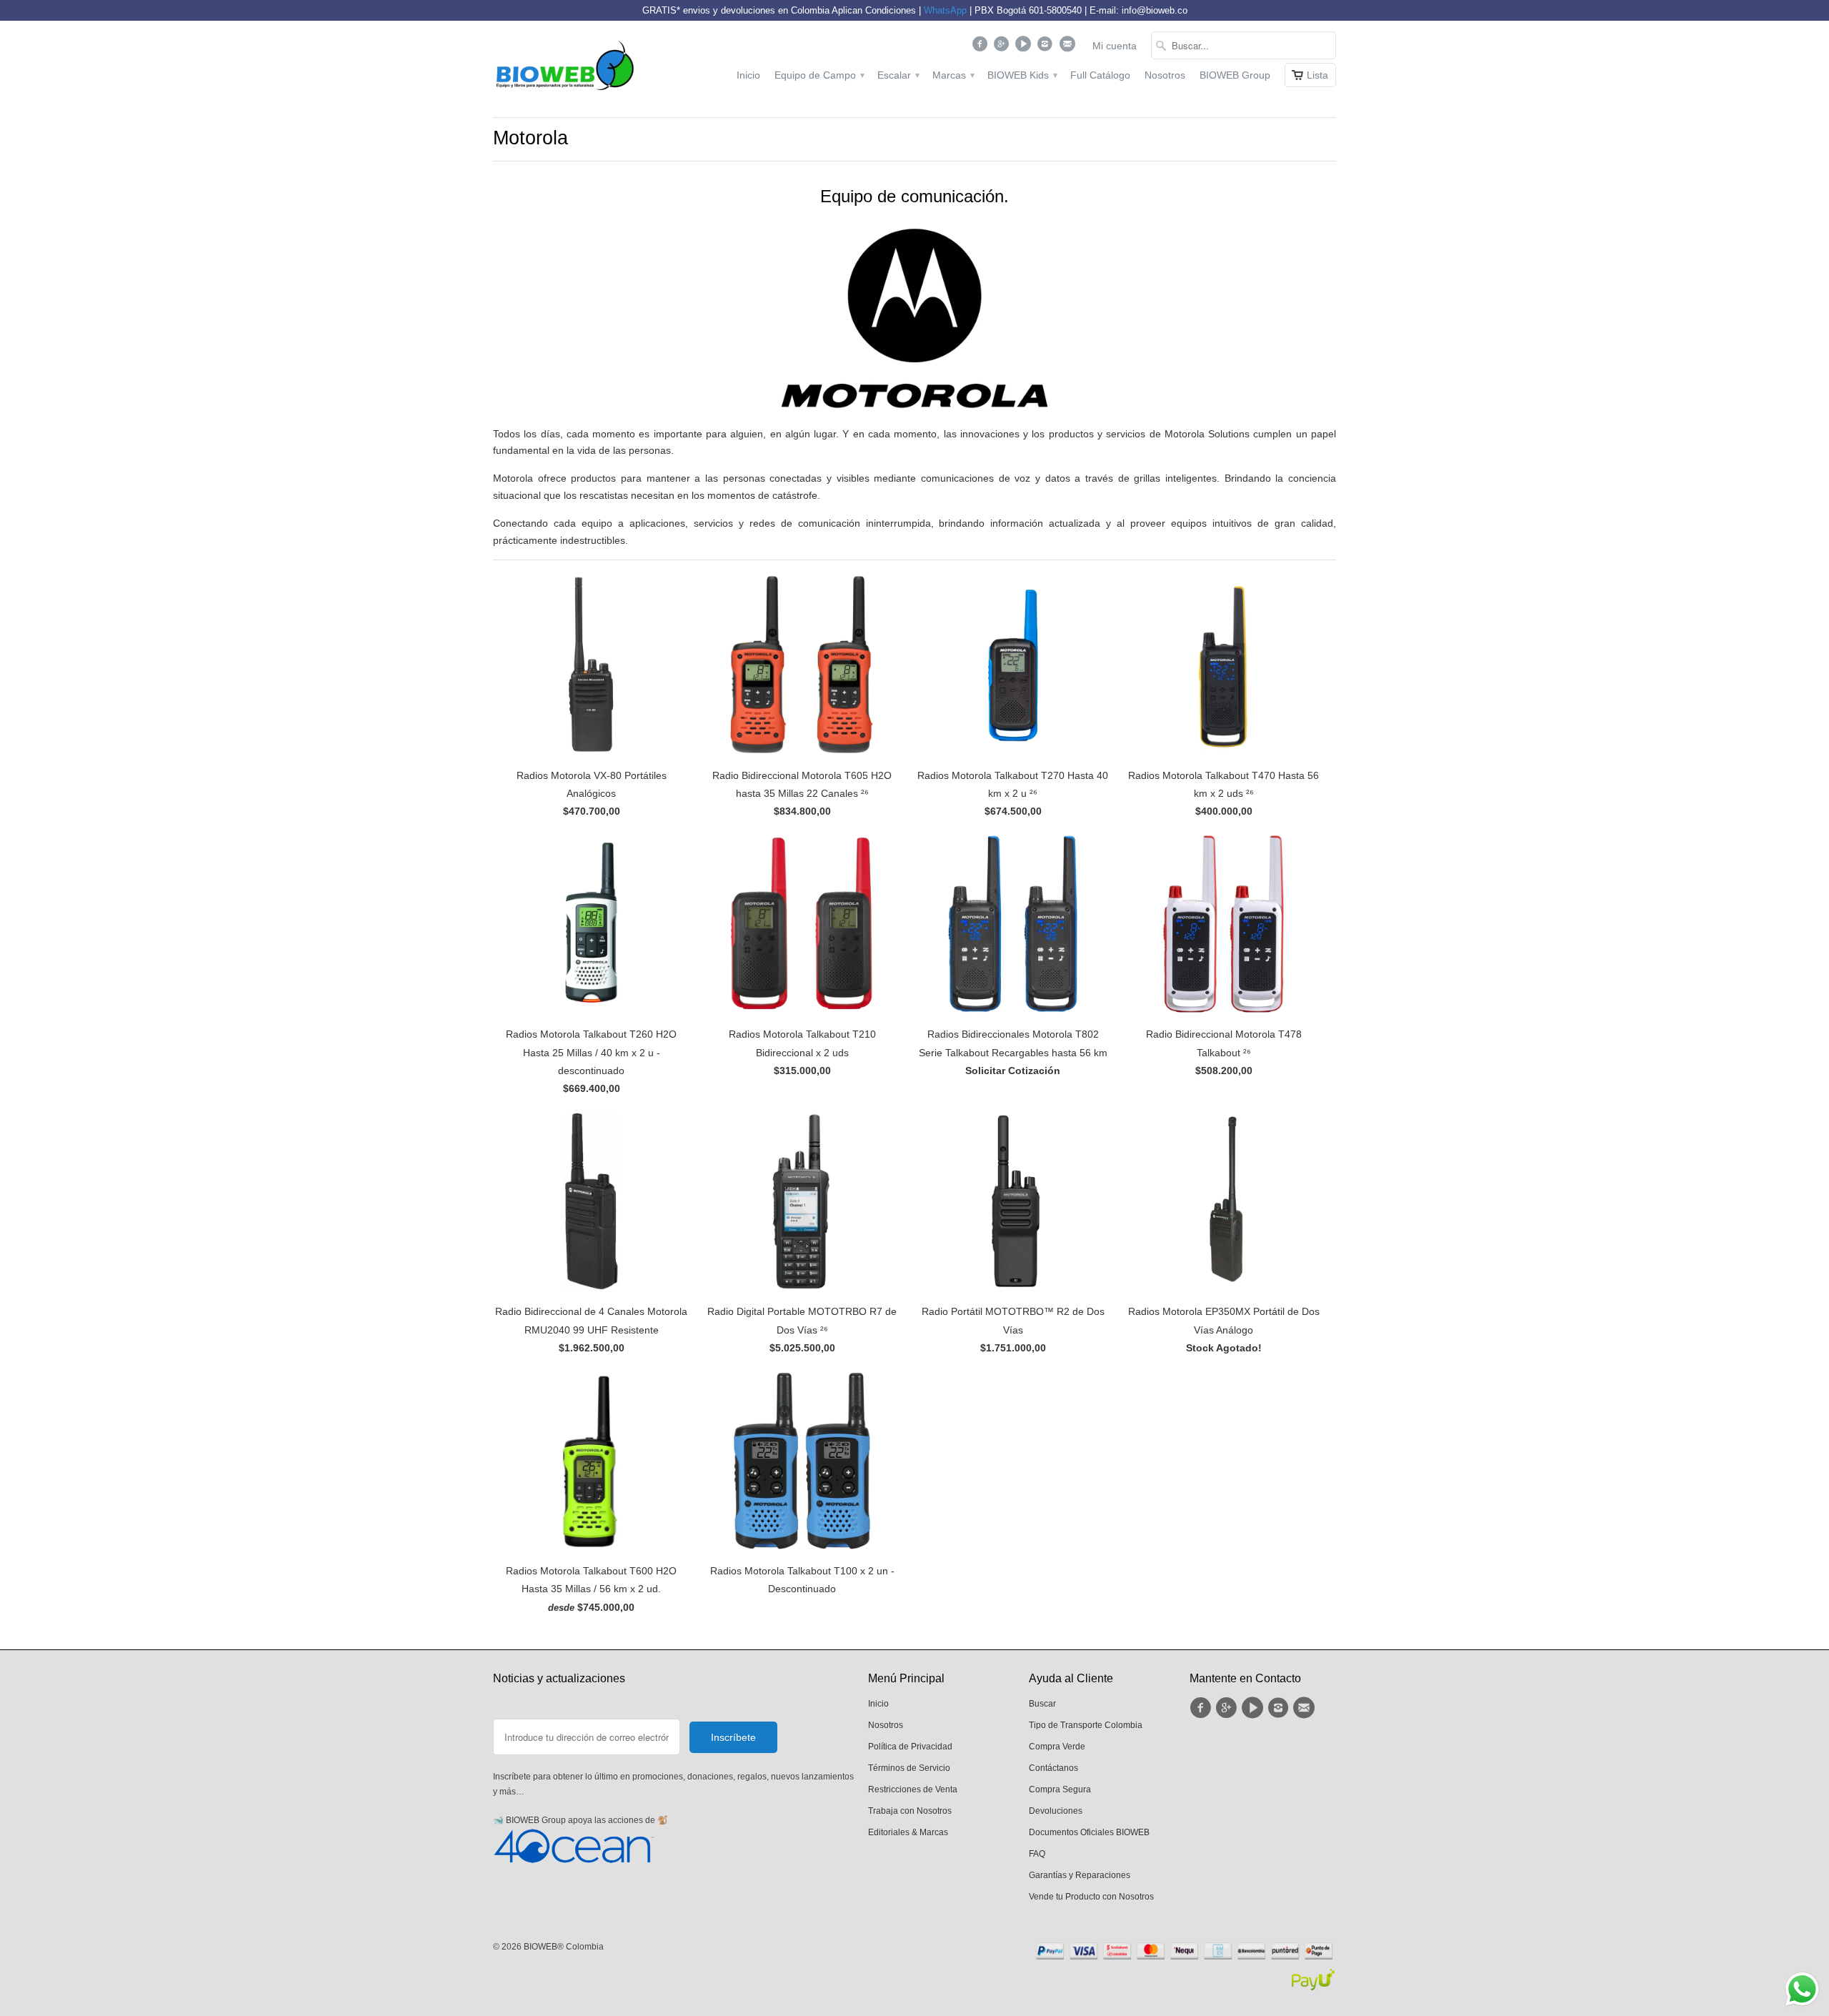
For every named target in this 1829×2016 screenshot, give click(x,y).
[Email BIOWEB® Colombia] (1068, 47)
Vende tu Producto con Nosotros (1091, 1897)
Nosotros (1165, 75)
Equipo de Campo (819, 75)
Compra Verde (1057, 1747)
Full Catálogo (1100, 75)
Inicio (748, 75)
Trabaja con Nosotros (910, 1811)
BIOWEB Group (1235, 75)
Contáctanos (1053, 1768)
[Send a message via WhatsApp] (1802, 1989)
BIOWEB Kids (1022, 75)
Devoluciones (1056, 1811)
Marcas (953, 75)
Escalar (898, 75)
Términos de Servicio (909, 1768)
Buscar (1042, 1704)
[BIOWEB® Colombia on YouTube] (1025, 47)
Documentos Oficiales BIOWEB (1089, 1832)
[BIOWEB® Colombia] (564, 69)
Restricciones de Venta (913, 1789)
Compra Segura (1060, 1789)
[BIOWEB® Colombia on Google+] (1003, 47)
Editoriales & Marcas (908, 1832)
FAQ (1037, 1854)
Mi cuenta (1115, 46)
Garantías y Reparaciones (1080, 1875)
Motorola (530, 138)
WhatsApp (945, 10)
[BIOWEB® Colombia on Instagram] (1047, 47)
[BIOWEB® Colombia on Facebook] (981, 47)
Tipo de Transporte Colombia (1086, 1725)
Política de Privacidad (910, 1747)
